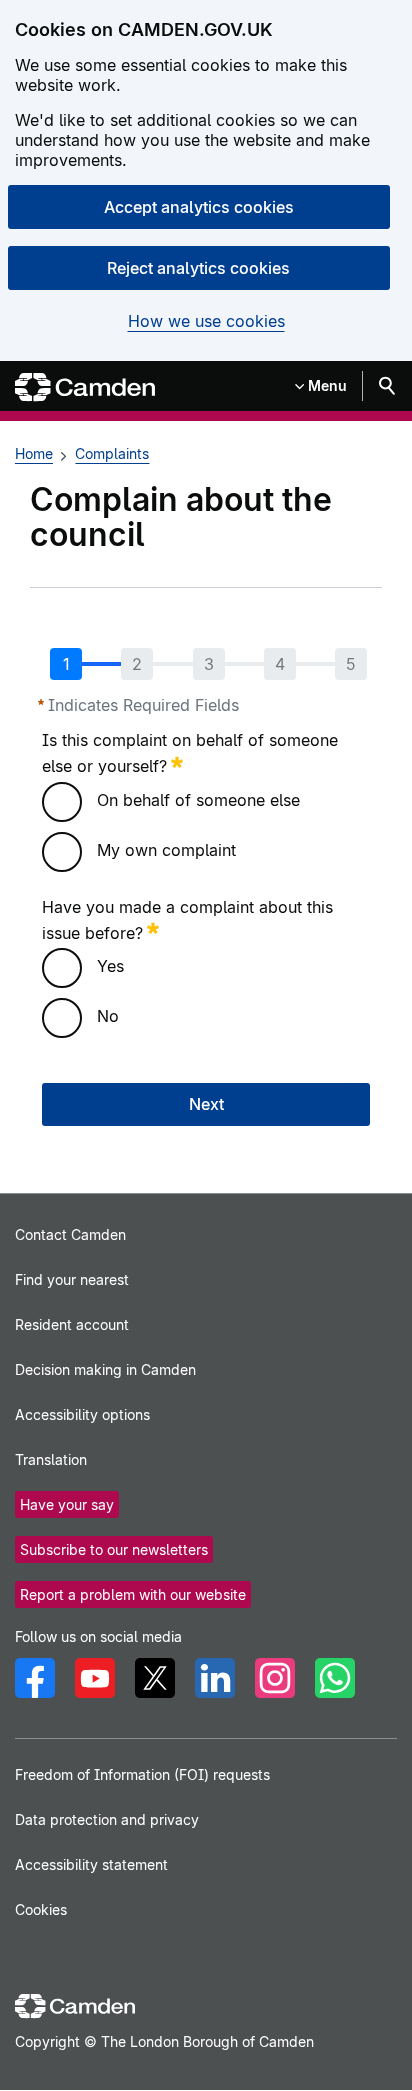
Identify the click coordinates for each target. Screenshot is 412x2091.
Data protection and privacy (107, 1819)
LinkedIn (215, 1678)
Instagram (275, 1678)
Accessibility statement (91, 1864)
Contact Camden (70, 1234)
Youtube (95, 1678)
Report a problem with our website (133, 1594)
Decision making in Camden (105, 1369)
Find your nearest (72, 1279)
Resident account (72, 1324)
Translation (51, 1459)
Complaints (112, 453)
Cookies (41, 1909)
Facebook (35, 1678)
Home (34, 453)
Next (206, 1104)
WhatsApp (335, 1678)
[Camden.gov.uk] (85, 387)
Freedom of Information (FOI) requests (142, 1774)
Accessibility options (82, 1414)
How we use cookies (206, 321)
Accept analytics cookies (199, 207)
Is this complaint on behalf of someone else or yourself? (190, 753)
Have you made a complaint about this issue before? (187, 920)
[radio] (62, 802)
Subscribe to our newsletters (114, 1549)
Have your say (67, 1504)
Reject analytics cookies (198, 268)
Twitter (155, 1678)
